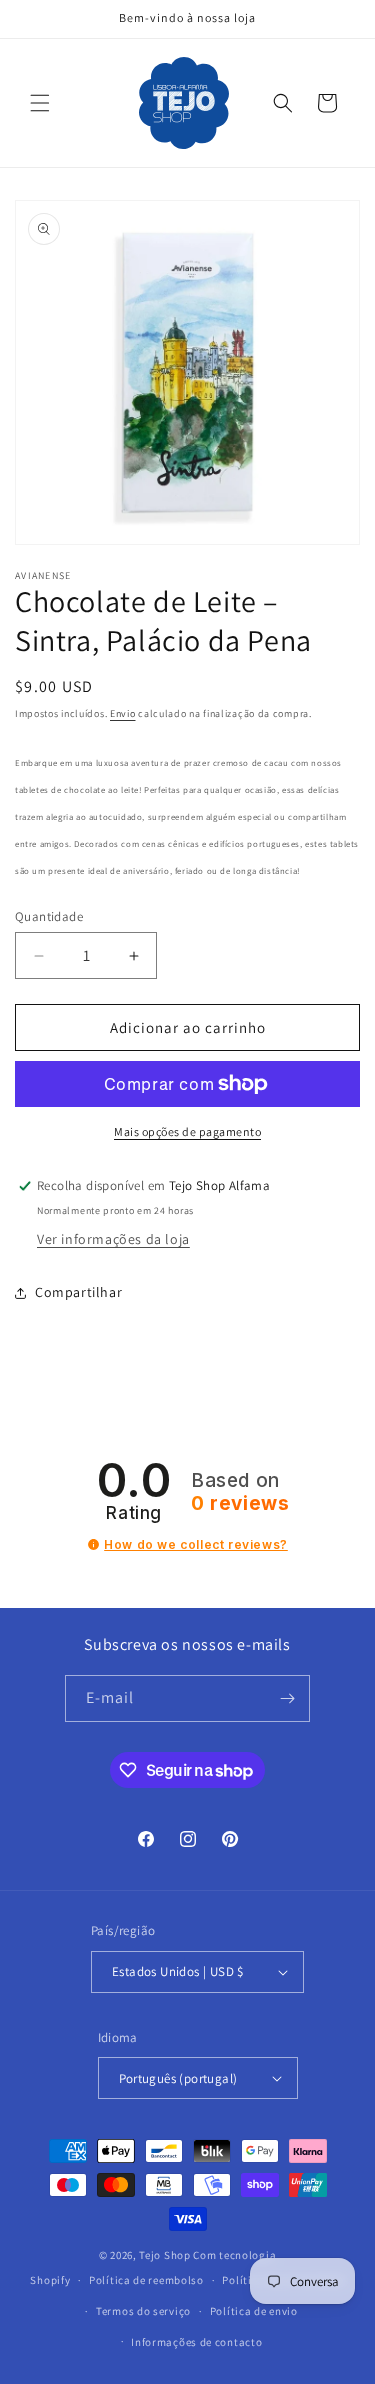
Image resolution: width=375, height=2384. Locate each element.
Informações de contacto (196, 2342)
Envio (123, 713)
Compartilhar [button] (78, 1292)
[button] (40, 103)
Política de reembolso (146, 2280)
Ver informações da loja (113, 1239)
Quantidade (49, 916)
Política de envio (254, 2311)
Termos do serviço (143, 2311)
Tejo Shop (164, 2255)
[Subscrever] (287, 1698)
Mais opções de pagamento (187, 1131)
